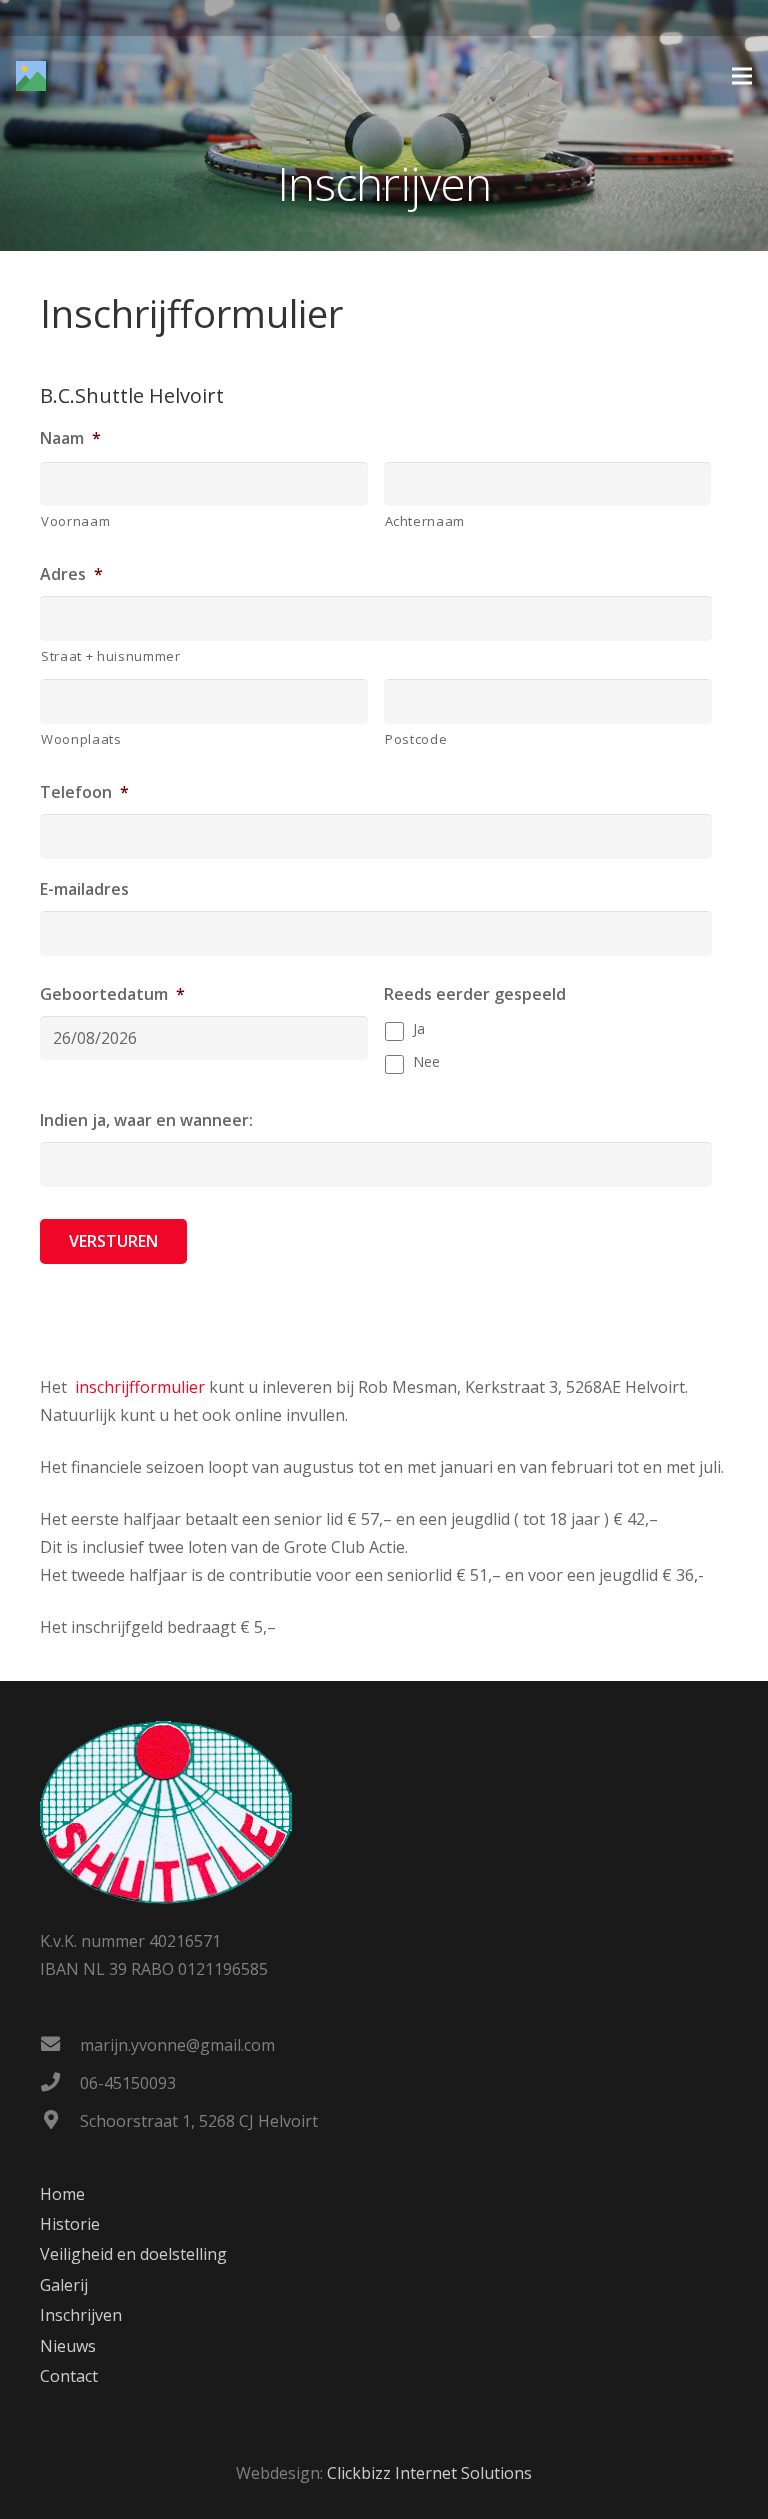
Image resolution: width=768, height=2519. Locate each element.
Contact (69, 2376)
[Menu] (742, 76)
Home (62, 2194)
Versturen (113, 1241)
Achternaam (425, 521)
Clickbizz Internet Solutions (429, 2473)
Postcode (416, 739)
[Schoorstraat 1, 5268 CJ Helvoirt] (60, 2121)
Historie (70, 2224)
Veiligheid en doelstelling (133, 2254)
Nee (426, 1061)
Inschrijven (81, 2315)
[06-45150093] (60, 2083)
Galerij (64, 2285)
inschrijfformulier (140, 1387)
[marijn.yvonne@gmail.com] (60, 2045)
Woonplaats (81, 739)
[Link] (31, 76)
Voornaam (75, 521)
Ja (419, 1028)
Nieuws (68, 2346)
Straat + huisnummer (111, 656)
